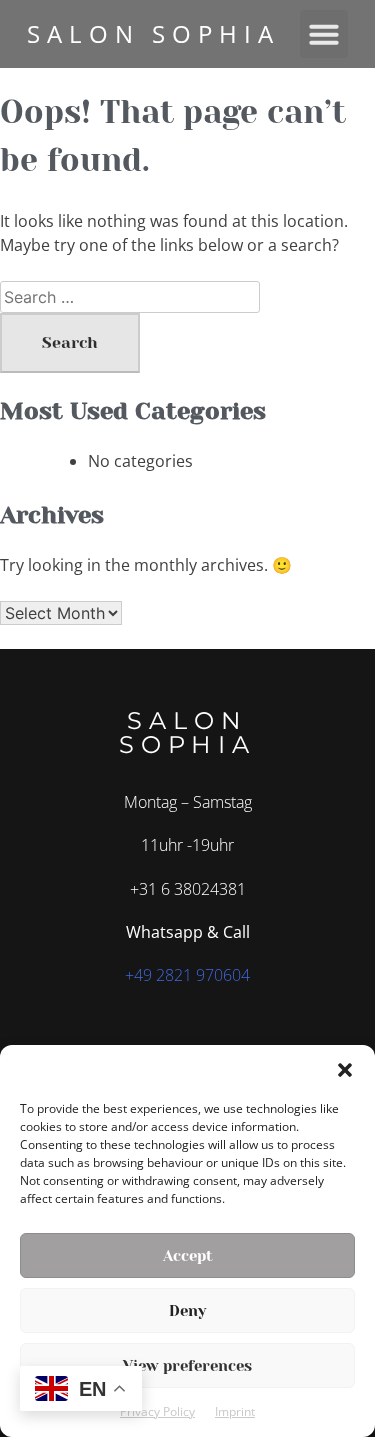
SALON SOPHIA (153, 33)
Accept (188, 1256)
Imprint (235, 1411)
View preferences (187, 1366)
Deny (187, 1311)
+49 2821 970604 (187, 975)
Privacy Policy (157, 1411)
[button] (345, 1070)
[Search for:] (130, 297)
